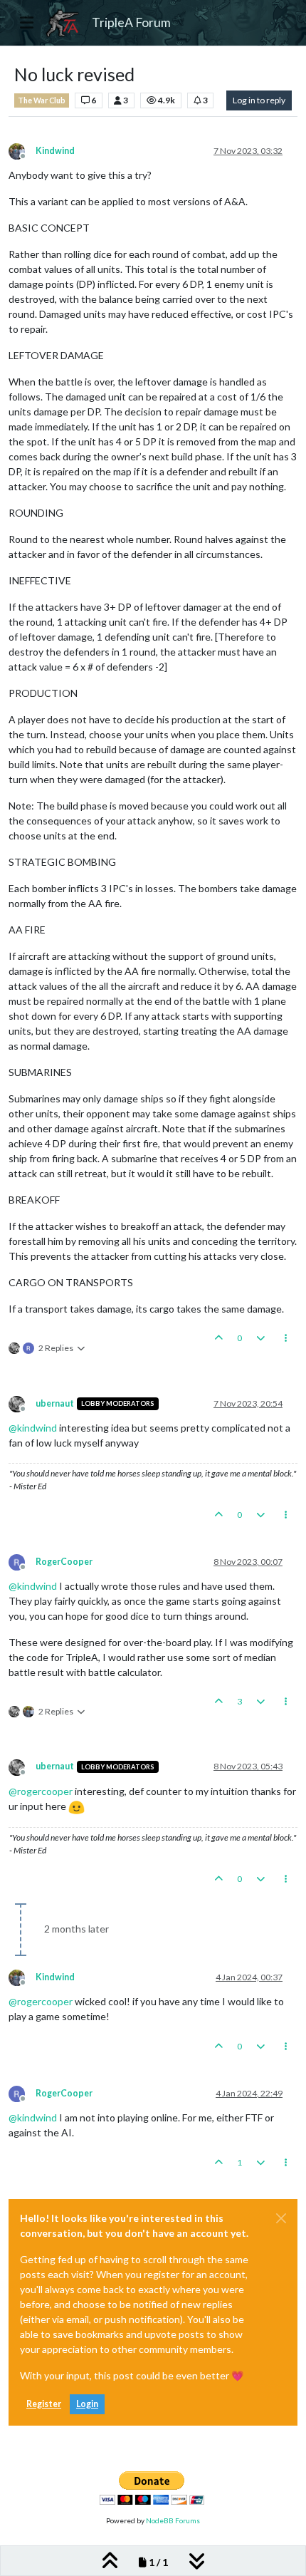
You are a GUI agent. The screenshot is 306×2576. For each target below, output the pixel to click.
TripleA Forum (131, 22)
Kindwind (55, 151)
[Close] (281, 2218)
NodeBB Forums (173, 2520)
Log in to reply (259, 100)
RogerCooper (64, 1562)
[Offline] (22, 150)
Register (44, 2404)
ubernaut (55, 1403)
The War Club (42, 100)
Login (87, 2404)
